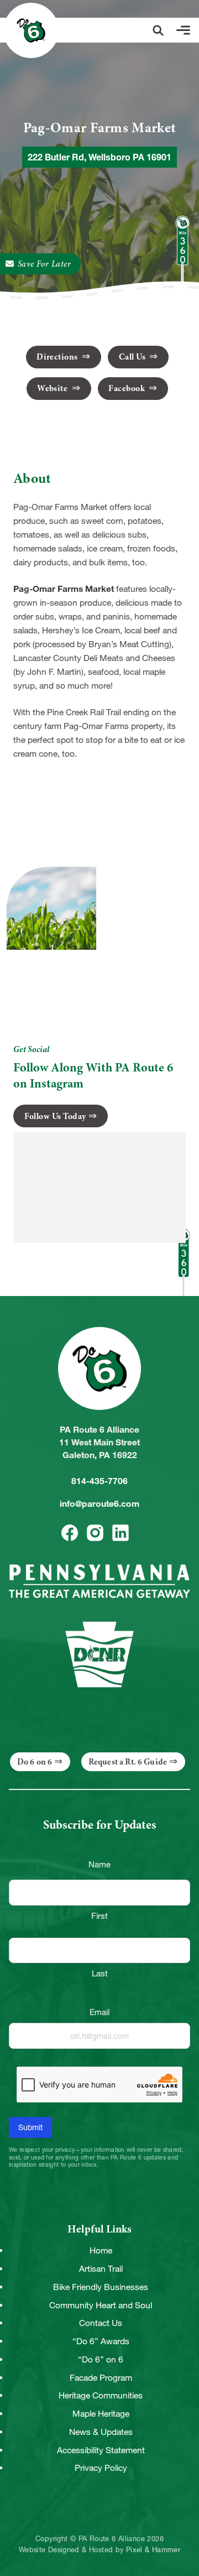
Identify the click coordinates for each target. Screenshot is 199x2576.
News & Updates (101, 2432)
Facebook (127, 388)
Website (53, 388)
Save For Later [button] (44, 264)
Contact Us (101, 2323)
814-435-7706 (99, 1481)
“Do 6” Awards (101, 2341)
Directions (58, 357)
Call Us (133, 357)
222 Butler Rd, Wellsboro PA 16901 (99, 157)
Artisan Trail (101, 2269)
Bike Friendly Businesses (101, 2287)
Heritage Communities (101, 2395)
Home (101, 2250)
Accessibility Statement (101, 2450)
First (99, 1916)
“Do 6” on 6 (101, 2359)
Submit (30, 2127)
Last (100, 1973)
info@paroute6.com (99, 1504)
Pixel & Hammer (153, 2550)
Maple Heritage (101, 2414)
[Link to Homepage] (31, 30)
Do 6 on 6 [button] (35, 1762)
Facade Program (101, 2378)
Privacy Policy (101, 2468)
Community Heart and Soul (101, 2305)
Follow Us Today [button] (55, 1116)
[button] (158, 30)
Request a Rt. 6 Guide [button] (128, 1762)
